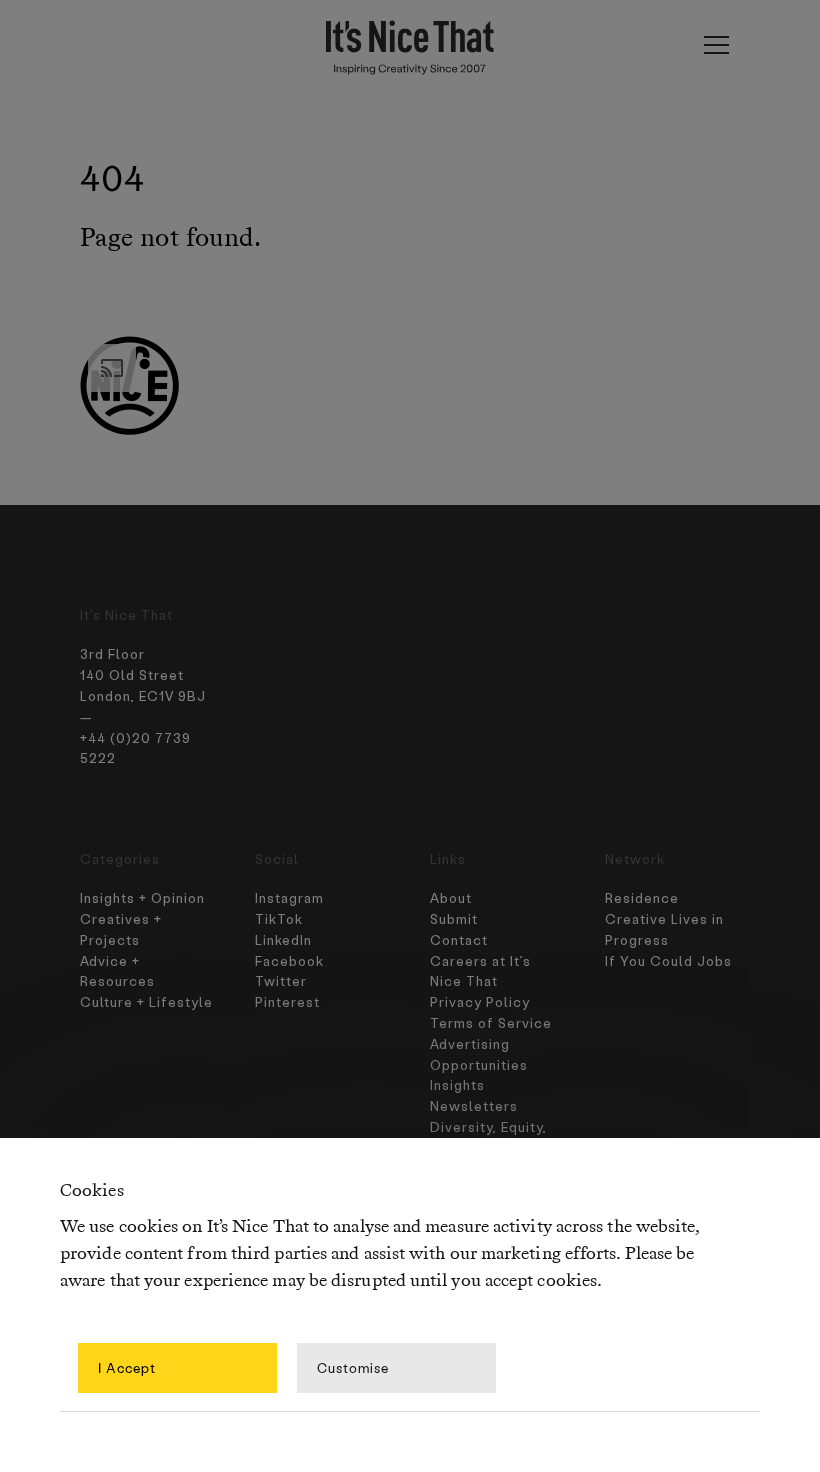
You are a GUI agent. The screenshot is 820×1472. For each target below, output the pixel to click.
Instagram (289, 897)
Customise (353, 1367)
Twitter (281, 980)
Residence (642, 897)
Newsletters (474, 1105)
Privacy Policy (480, 1001)
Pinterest (287, 1001)
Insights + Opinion (142, 897)
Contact (459, 939)
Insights (457, 1084)
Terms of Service (491, 1022)
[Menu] (716, 45)
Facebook (289, 960)
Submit (454, 918)
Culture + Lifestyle (146, 1001)
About (451, 897)
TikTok (279, 918)
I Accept (127, 1367)
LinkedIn (283, 939)
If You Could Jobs (668, 960)
